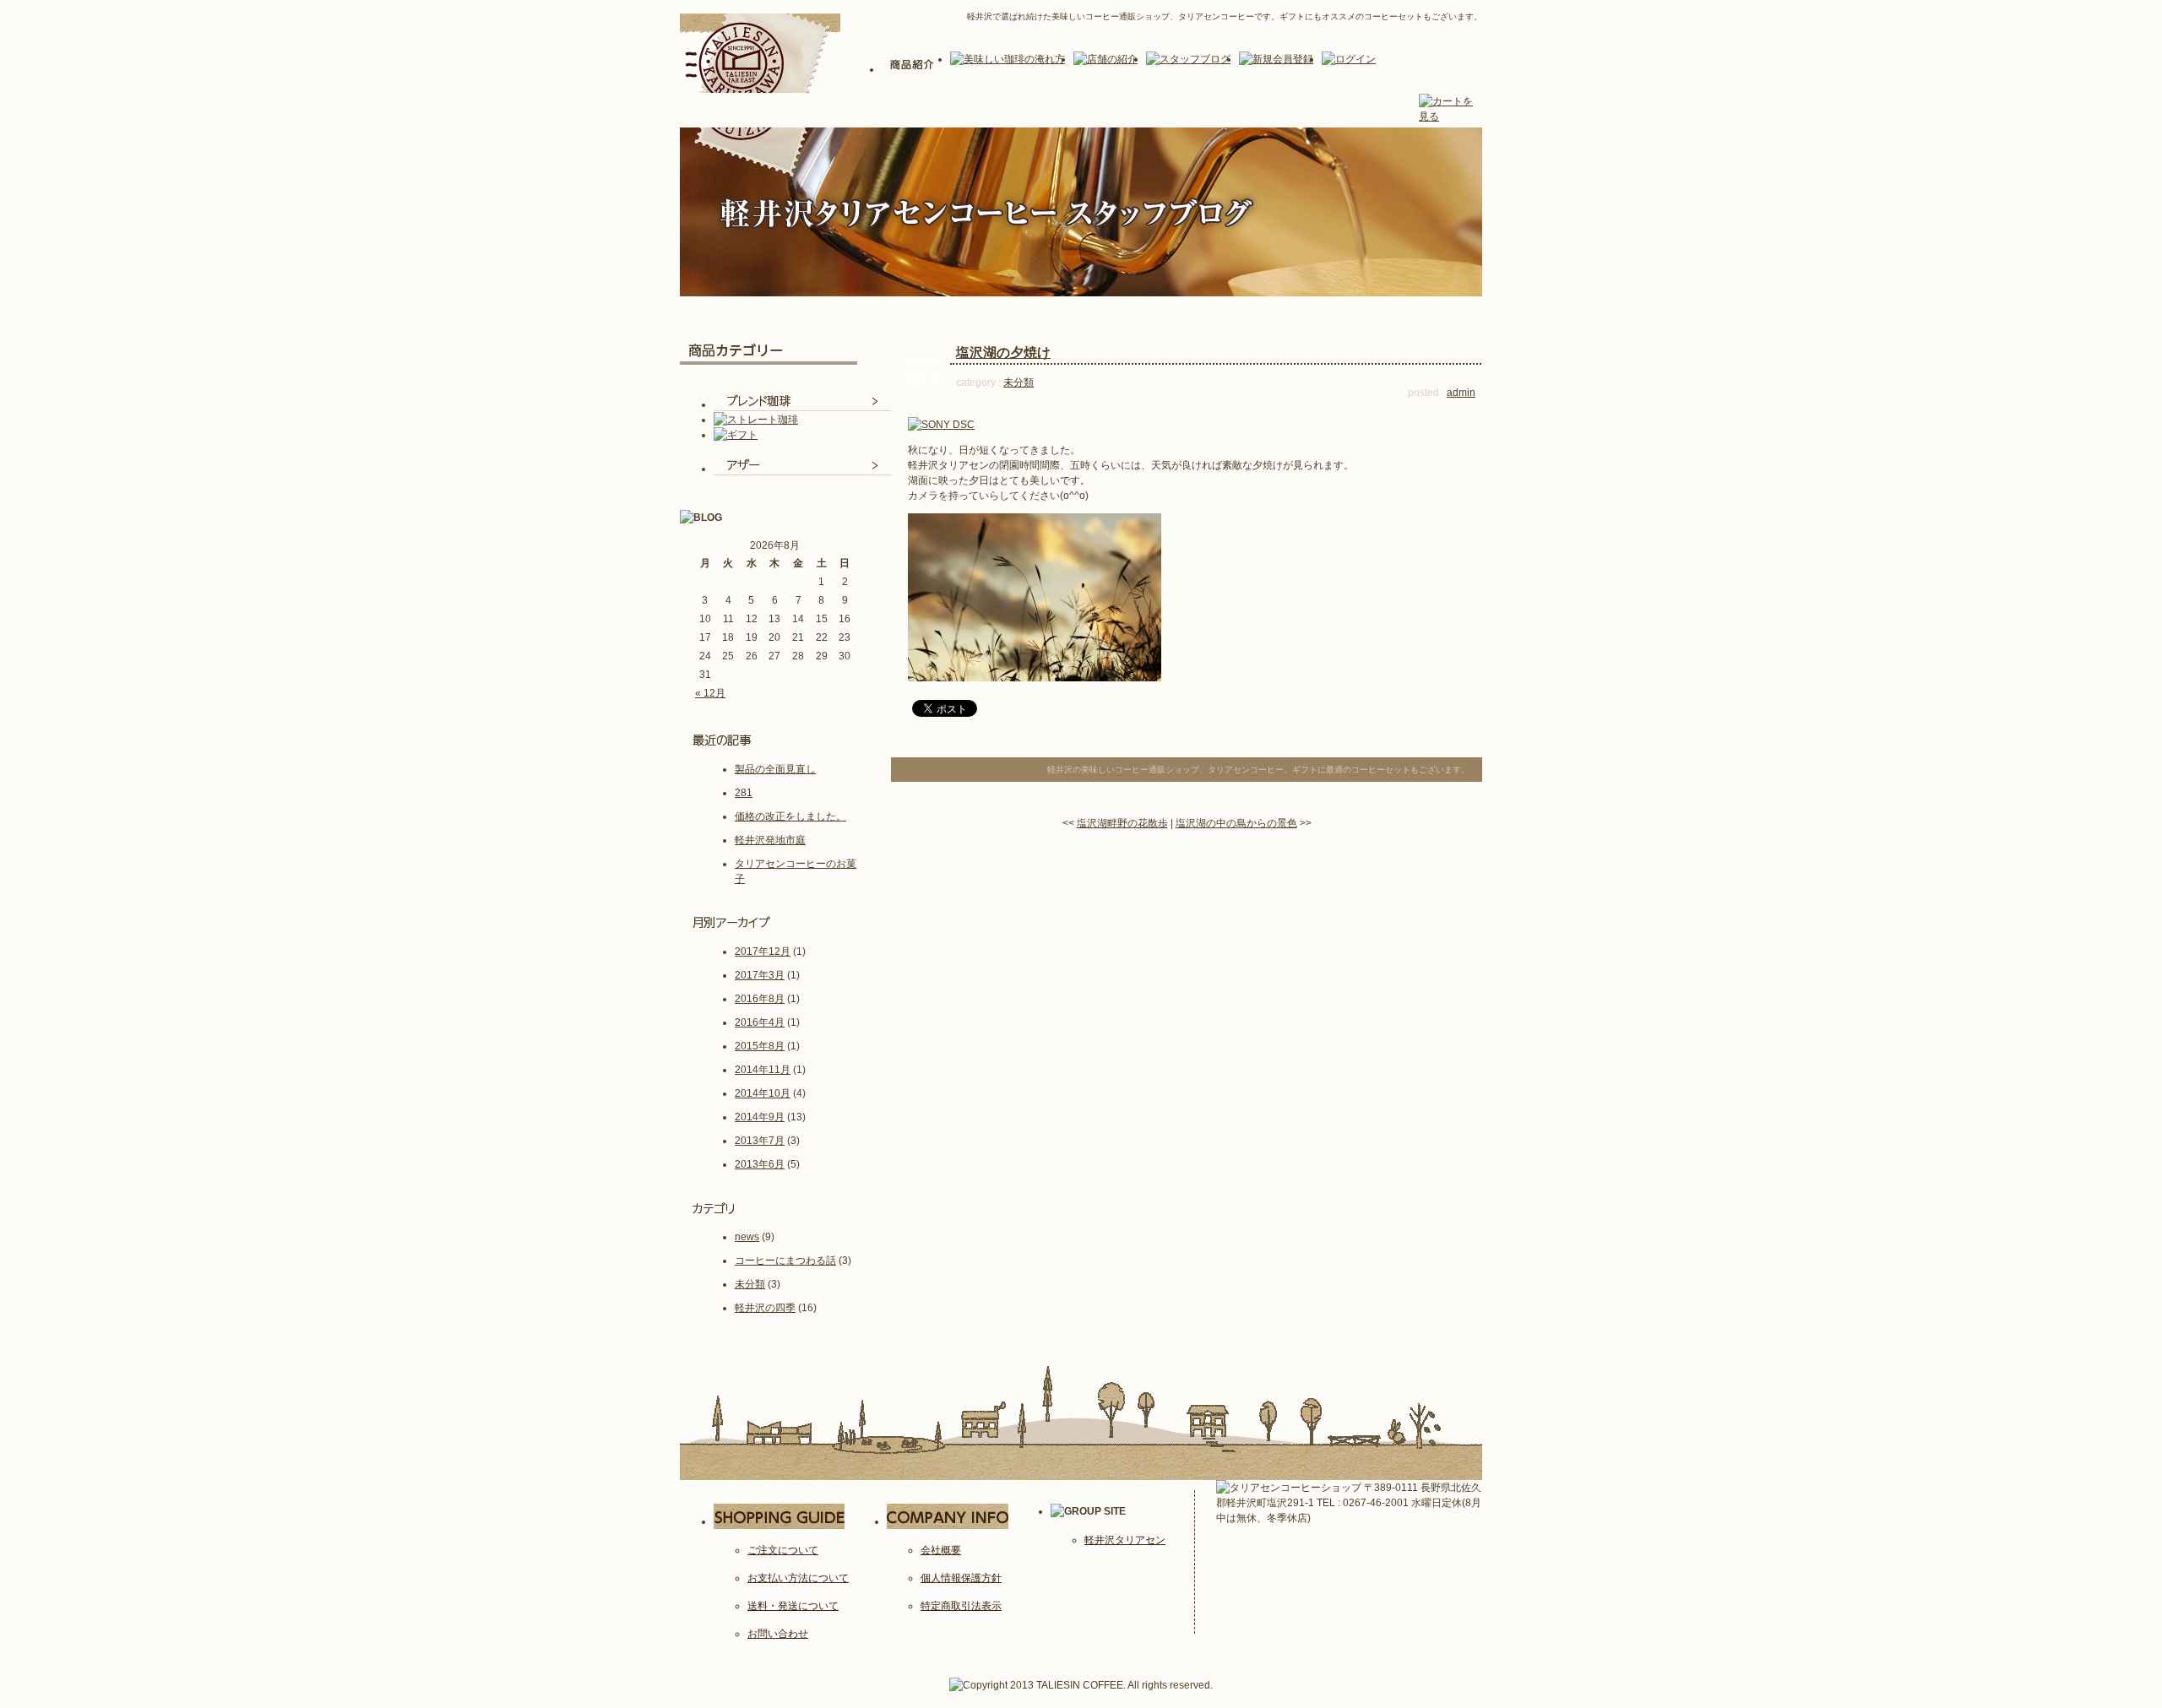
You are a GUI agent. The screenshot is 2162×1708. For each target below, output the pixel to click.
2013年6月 (760, 1164)
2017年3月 (760, 975)
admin (1461, 393)
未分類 (750, 1284)
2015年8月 (760, 1046)
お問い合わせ (778, 1634)
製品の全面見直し (775, 769)
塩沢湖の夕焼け (1003, 352)
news (747, 1237)
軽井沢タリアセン (1125, 1540)
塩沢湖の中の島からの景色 (1236, 823)
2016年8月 (760, 999)
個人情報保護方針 (961, 1578)
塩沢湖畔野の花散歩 (1122, 823)
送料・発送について (793, 1606)
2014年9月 (760, 1117)
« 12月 (710, 693)
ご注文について (783, 1550)
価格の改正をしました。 (790, 816)
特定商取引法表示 (961, 1606)
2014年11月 (763, 1070)
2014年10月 (763, 1093)
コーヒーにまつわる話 (785, 1261)
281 (744, 793)
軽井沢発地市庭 (770, 840)
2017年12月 (763, 952)
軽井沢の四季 (765, 1308)
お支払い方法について (798, 1578)
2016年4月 (760, 1022)
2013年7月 (760, 1141)
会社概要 (941, 1550)
